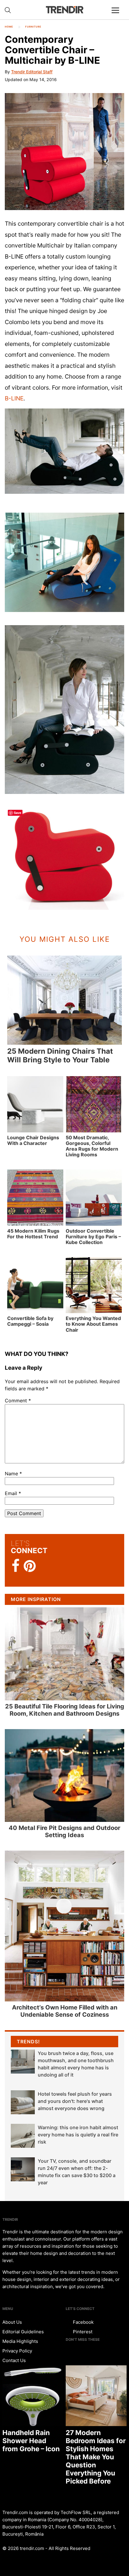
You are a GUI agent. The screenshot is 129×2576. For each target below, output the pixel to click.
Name (13, 1474)
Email (13, 1493)
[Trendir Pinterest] (30, 1567)
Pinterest (82, 2332)
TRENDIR (64, 10)
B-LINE (14, 398)
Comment (18, 1401)
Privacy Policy (17, 2351)
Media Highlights (20, 2341)
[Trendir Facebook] (16, 1566)
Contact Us (14, 2360)
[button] (64, 152)
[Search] (8, 10)
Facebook (83, 2322)
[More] (118, 15)
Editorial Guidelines (23, 2332)
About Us (12, 2322)
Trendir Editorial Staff (32, 72)
